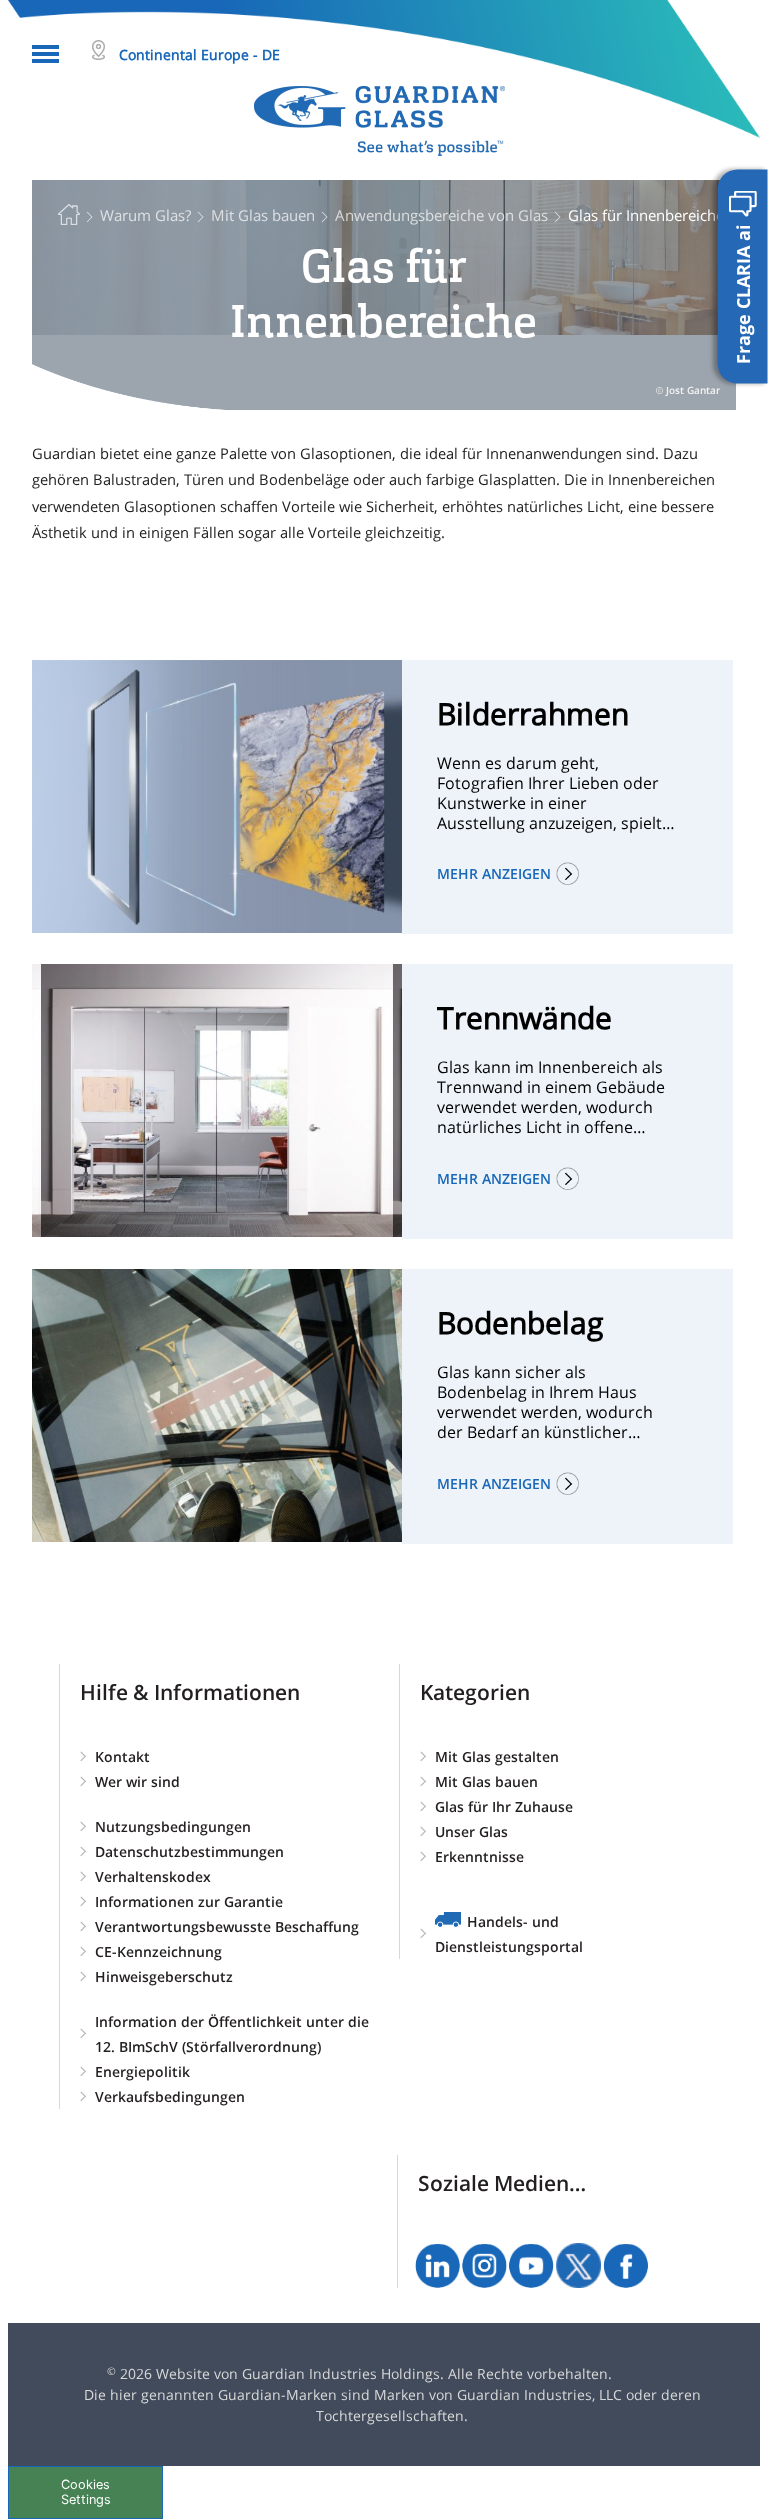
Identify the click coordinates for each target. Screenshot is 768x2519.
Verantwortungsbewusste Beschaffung (227, 1926)
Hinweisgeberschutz (164, 1976)
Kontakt (122, 1756)
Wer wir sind (137, 1781)
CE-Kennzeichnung (158, 1951)
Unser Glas (471, 1831)
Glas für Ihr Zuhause (504, 1806)
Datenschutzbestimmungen (189, 1851)
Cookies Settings (86, 2492)
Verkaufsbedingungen (170, 2096)
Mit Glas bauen (486, 1781)
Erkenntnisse (479, 1856)
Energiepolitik (142, 2071)
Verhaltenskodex (153, 1876)
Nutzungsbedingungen (173, 1826)
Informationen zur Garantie (189, 1901)
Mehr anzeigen (494, 873)
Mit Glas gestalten (497, 1756)
